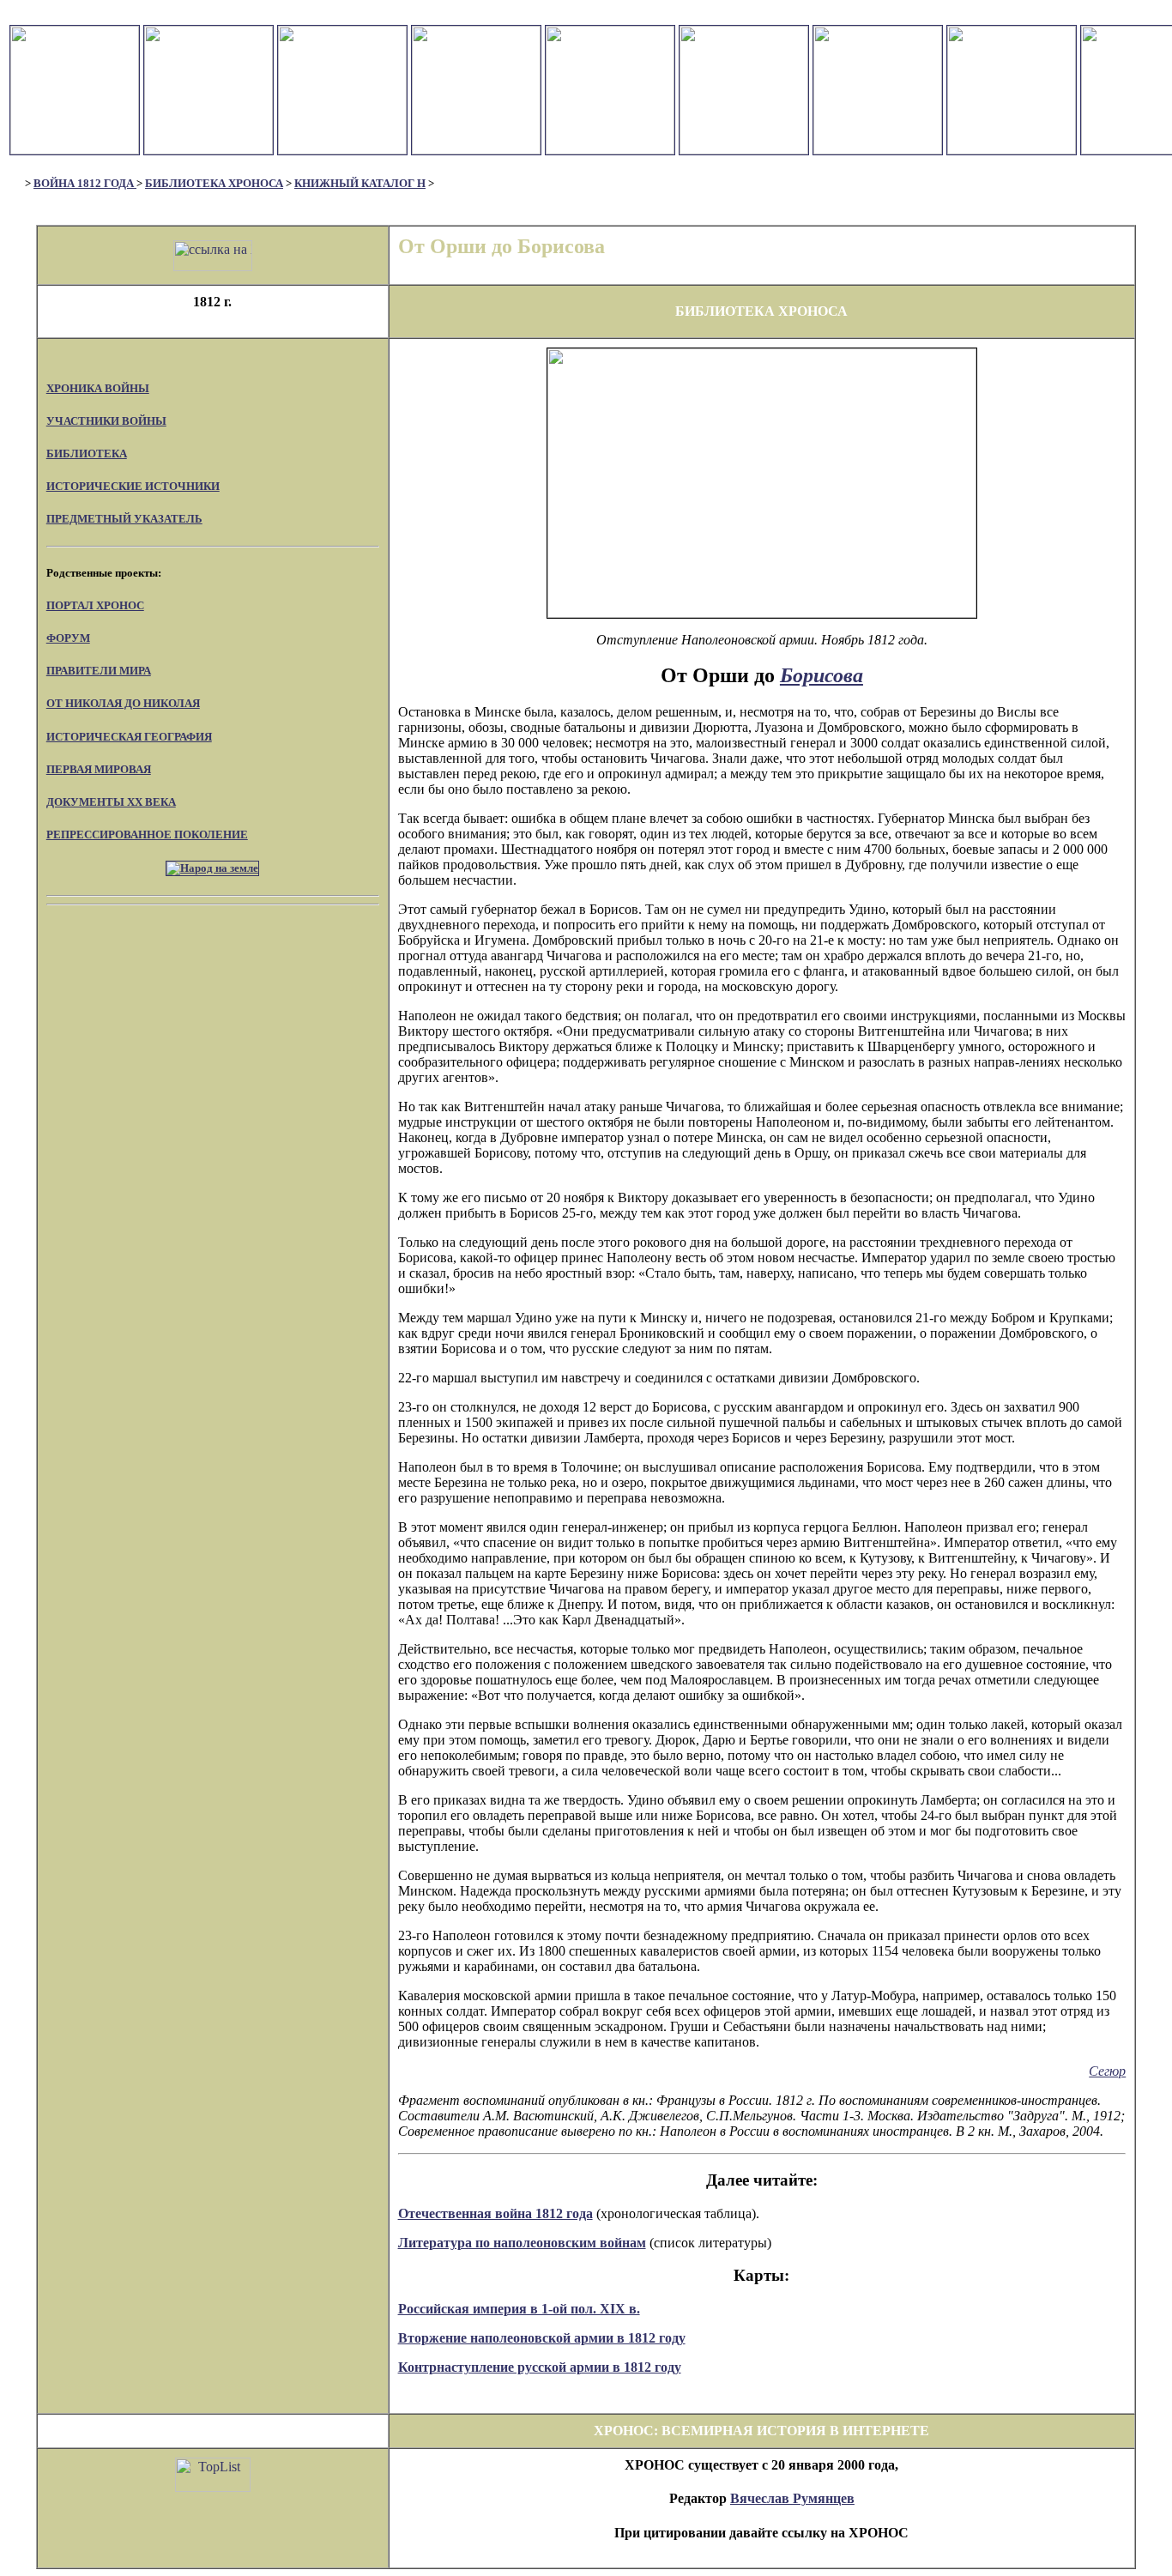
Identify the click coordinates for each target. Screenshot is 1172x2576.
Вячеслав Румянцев (792, 2498)
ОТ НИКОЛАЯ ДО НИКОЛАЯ (123, 703)
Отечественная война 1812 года (495, 2213)
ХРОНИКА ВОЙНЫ (98, 388)
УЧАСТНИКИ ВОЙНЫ (106, 421)
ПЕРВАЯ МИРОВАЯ (99, 769)
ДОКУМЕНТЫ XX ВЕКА (111, 802)
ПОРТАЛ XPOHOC (95, 605)
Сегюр (1107, 2071)
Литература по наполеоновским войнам (522, 2243)
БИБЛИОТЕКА (87, 454)
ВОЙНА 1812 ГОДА (85, 183)
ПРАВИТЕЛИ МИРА (99, 671)
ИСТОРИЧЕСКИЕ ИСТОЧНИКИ (133, 486)
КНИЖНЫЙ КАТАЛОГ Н (360, 183)
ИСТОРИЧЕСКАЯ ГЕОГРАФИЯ (129, 737)
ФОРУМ (68, 638)
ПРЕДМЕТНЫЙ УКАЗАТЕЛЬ (124, 519)
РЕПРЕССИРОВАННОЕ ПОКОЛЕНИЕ (147, 834)
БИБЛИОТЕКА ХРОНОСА (214, 183)
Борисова (822, 675)
